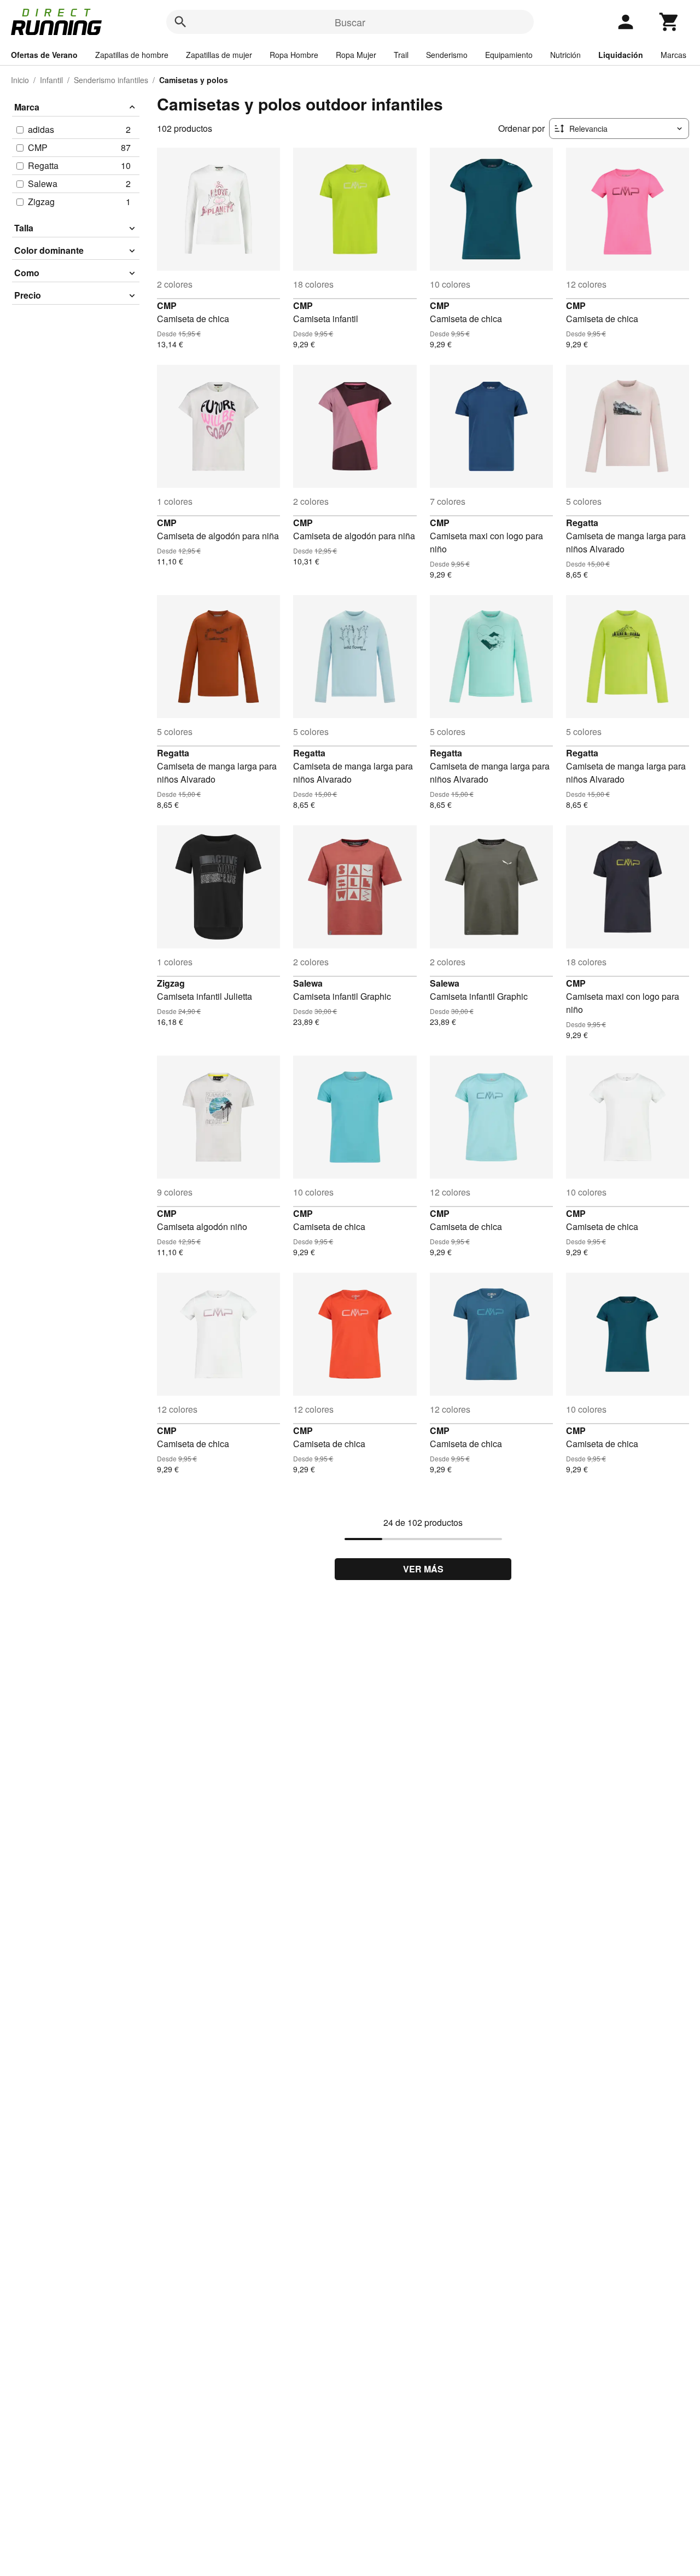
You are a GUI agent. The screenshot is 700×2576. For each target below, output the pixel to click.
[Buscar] (180, 22)
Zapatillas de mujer (219, 55)
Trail (401, 55)
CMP (167, 305)
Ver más (423, 1569)
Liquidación (621, 55)
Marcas (673, 55)
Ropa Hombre (294, 55)
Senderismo (447, 55)
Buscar (350, 22)
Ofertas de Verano (44, 55)
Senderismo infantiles (111, 80)
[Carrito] (669, 22)
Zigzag (171, 983)
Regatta (582, 523)
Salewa (308, 983)
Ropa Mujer (356, 55)
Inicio (20, 80)
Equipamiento (509, 55)
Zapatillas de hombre (132, 55)
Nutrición (565, 55)
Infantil (51, 80)
